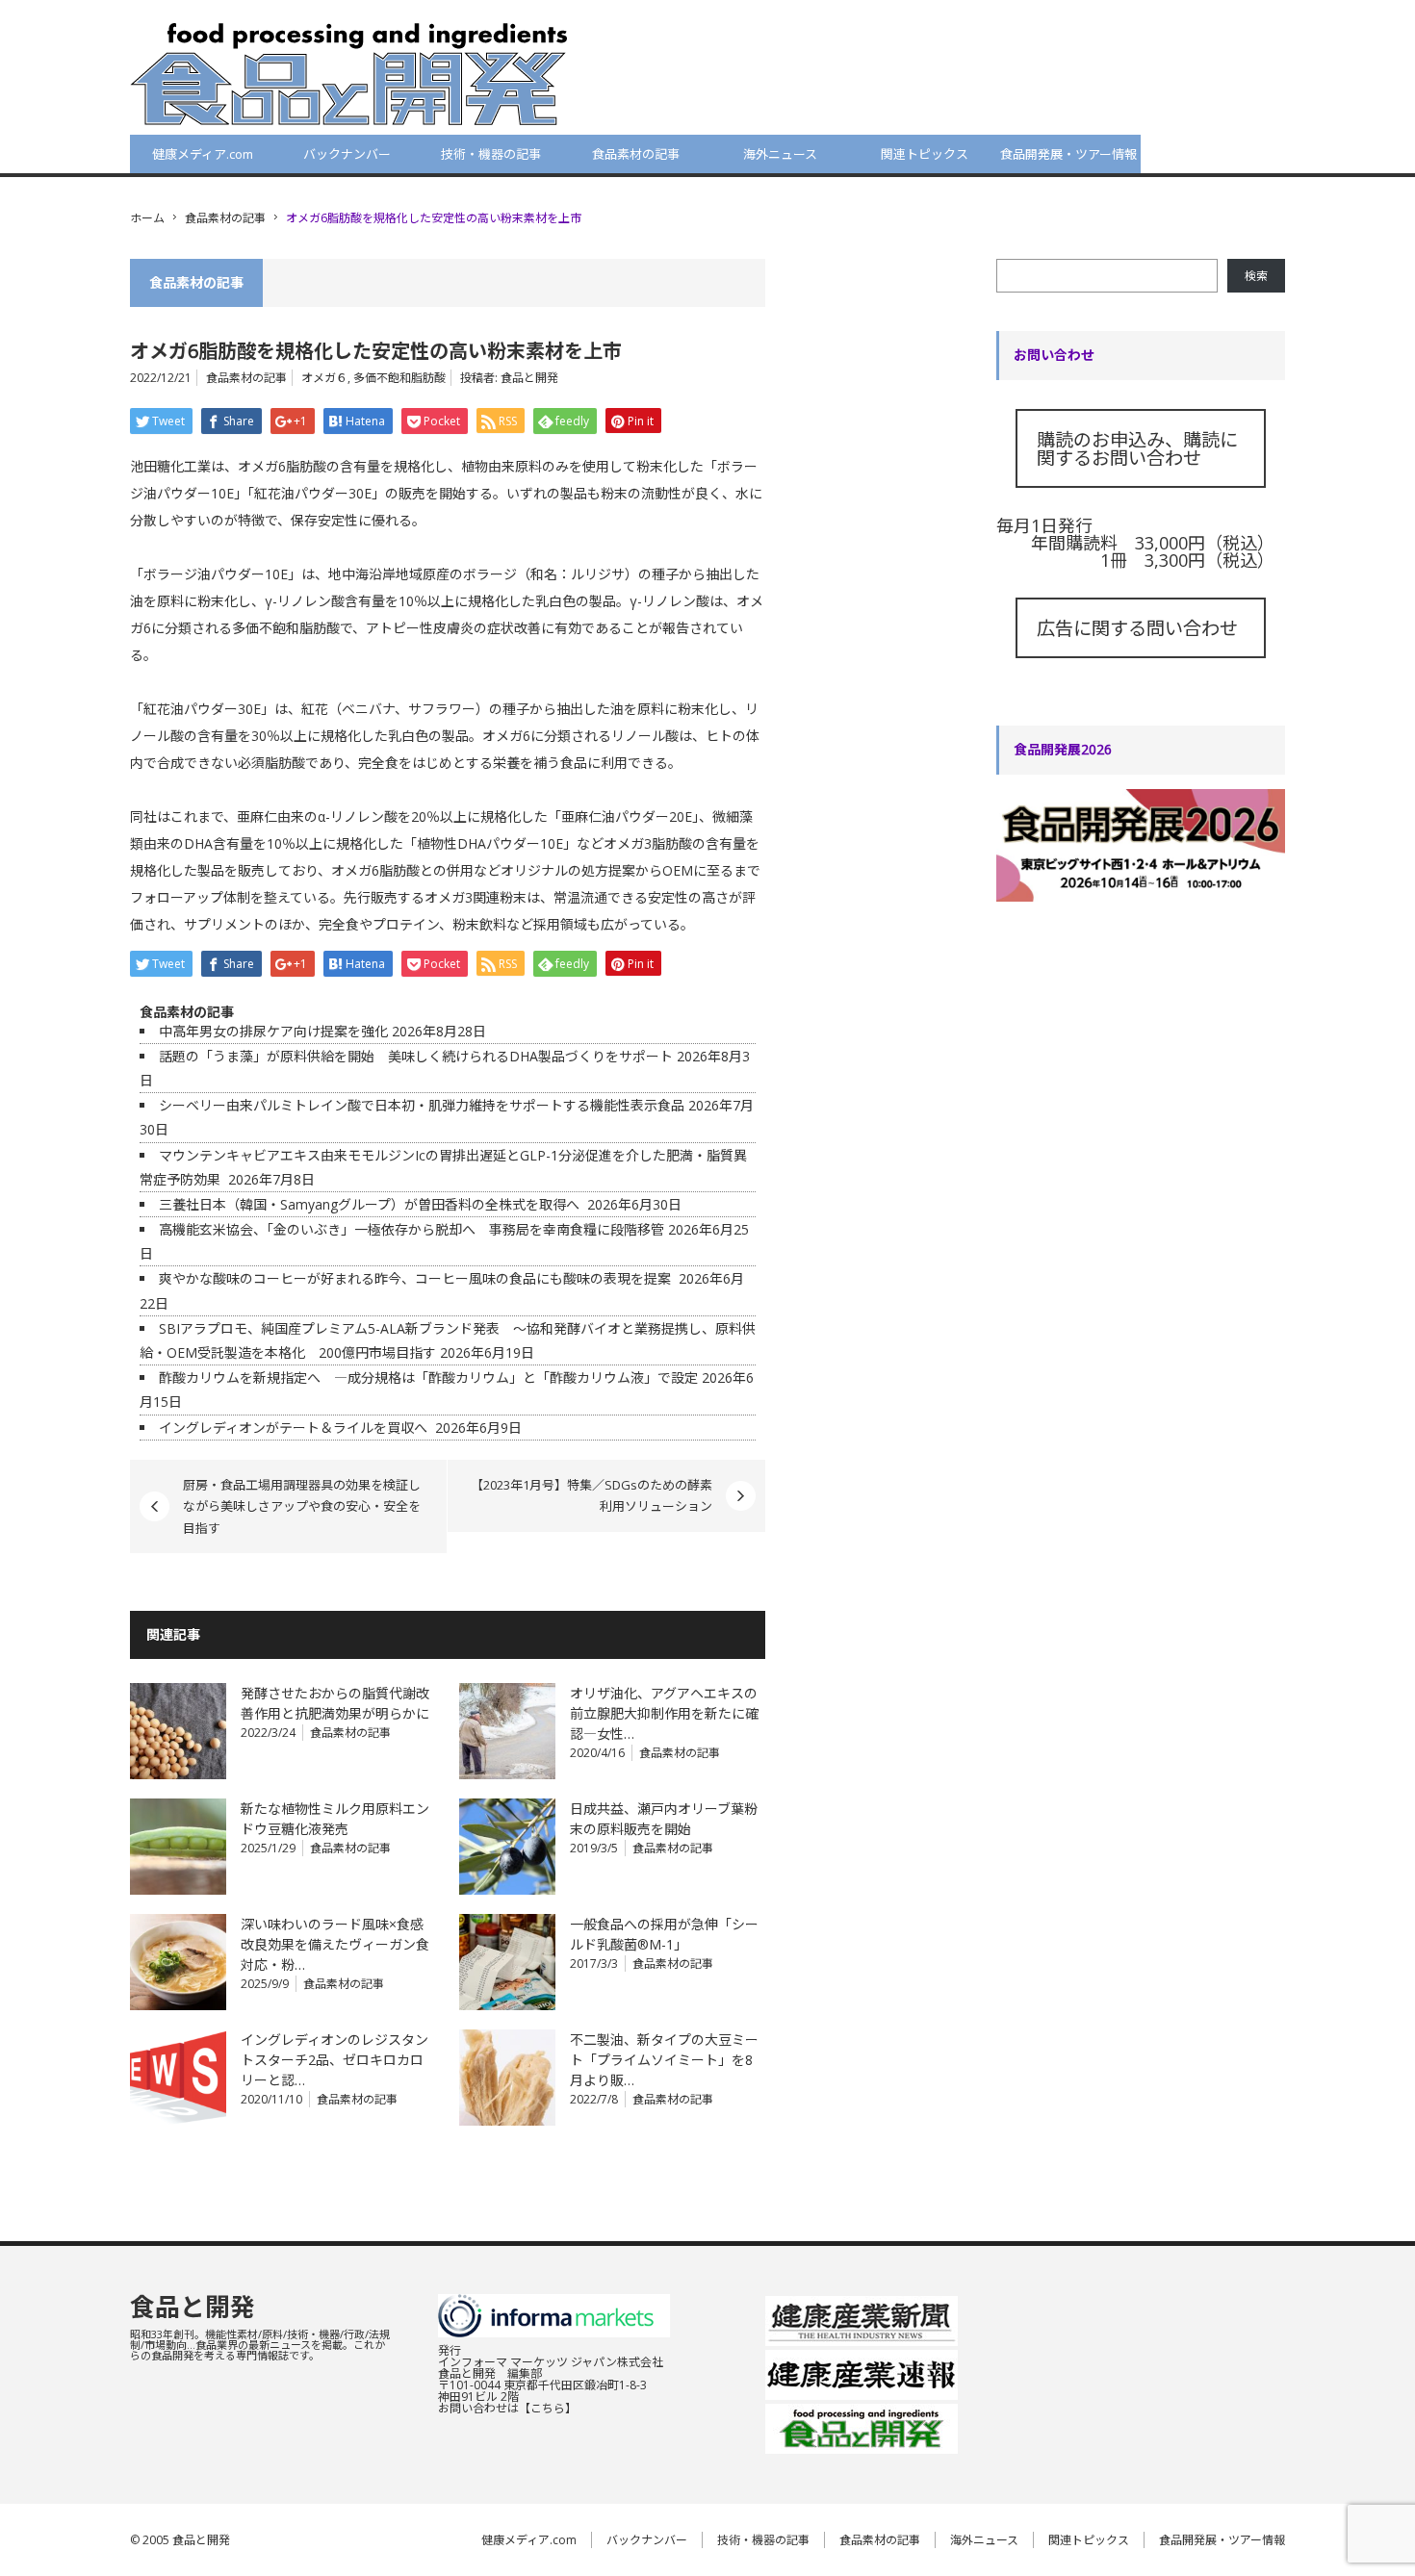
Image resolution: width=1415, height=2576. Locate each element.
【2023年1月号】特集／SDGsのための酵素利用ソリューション (592, 1495)
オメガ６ (324, 378)
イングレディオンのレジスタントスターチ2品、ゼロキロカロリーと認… (334, 2060)
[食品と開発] (349, 73)
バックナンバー (347, 154)
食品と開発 (529, 378)
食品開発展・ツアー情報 (1068, 154)
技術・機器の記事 (491, 154)
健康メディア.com (203, 154)
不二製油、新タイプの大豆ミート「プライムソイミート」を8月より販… (664, 2060)
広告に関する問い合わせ (1137, 628)
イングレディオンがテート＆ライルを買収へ (295, 1428)
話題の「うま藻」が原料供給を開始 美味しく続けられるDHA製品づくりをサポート (416, 1056)
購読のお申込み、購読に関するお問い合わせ (1137, 448)
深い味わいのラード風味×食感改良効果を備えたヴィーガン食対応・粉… (335, 1944)
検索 (1256, 276)
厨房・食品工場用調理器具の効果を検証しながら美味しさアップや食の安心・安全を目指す (302, 1506)
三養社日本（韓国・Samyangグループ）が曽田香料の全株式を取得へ (371, 1204)
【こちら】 (548, 2408)
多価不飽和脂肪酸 (399, 378)
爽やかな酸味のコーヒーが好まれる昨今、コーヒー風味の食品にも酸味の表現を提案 (417, 1278)
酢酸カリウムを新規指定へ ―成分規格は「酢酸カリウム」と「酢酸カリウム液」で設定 (428, 1377)
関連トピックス (925, 154)
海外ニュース (780, 154)
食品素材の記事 (636, 154)
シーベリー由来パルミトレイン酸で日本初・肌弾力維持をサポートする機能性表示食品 (422, 1105)
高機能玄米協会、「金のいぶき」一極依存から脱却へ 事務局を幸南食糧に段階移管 (412, 1229)
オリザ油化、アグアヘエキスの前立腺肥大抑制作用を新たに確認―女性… (664, 1713)
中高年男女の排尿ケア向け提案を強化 (273, 1031)
